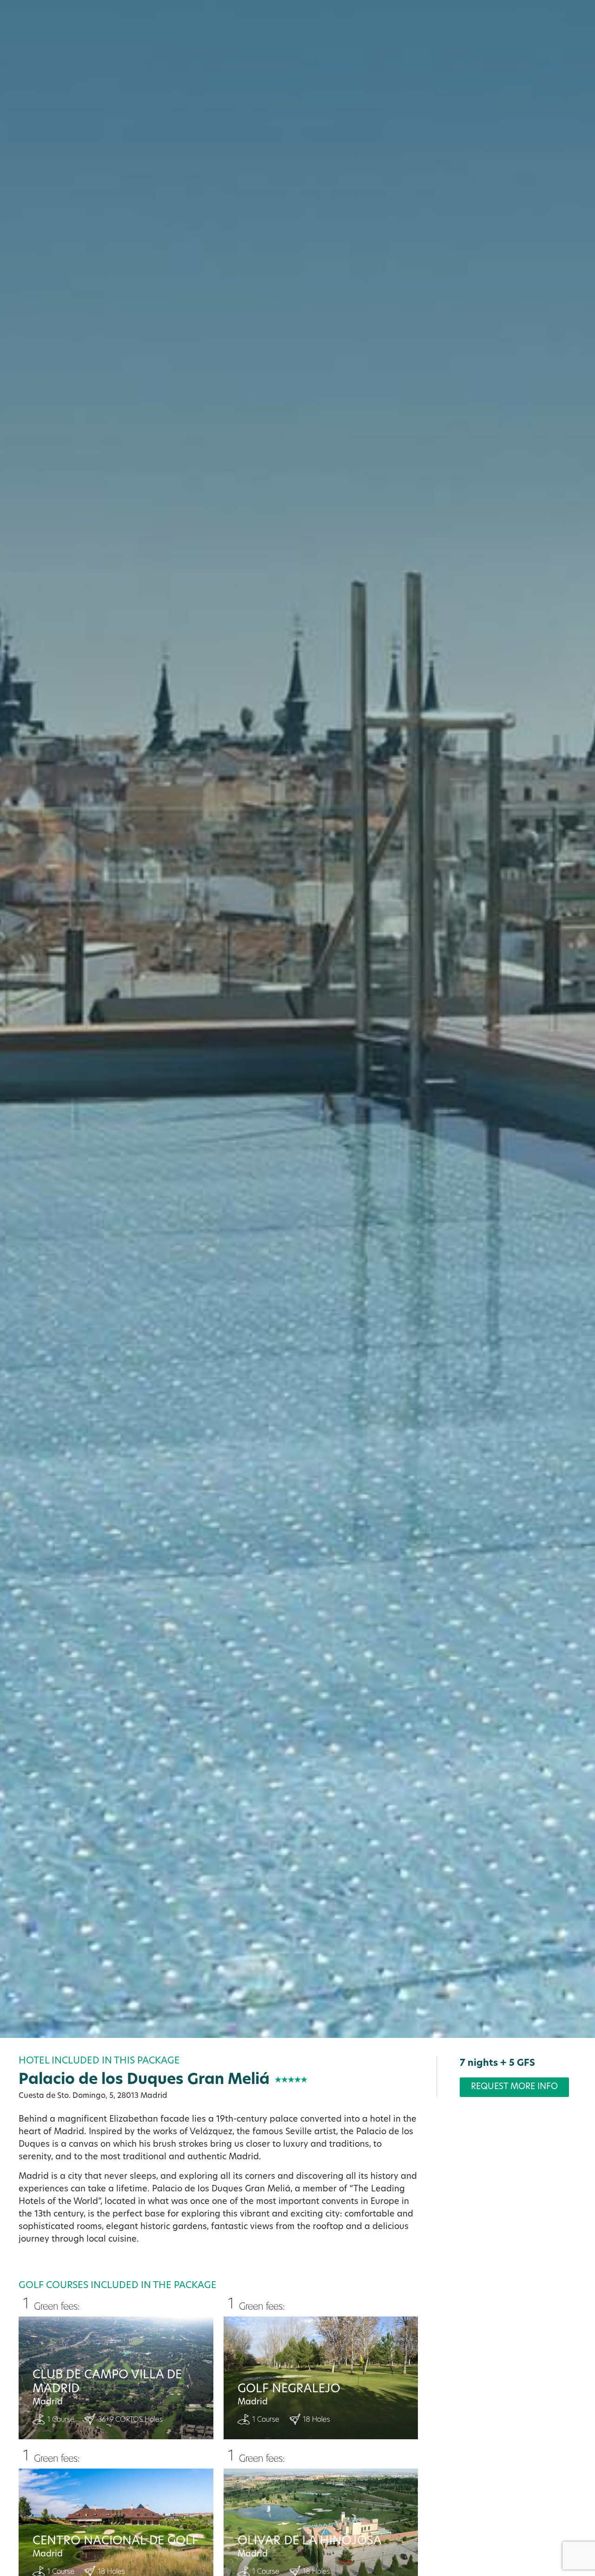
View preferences (523, 2520)
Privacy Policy (91, 2559)
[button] (576, 2477)
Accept (281, 2520)
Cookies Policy (39, 2559)
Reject (402, 2520)
